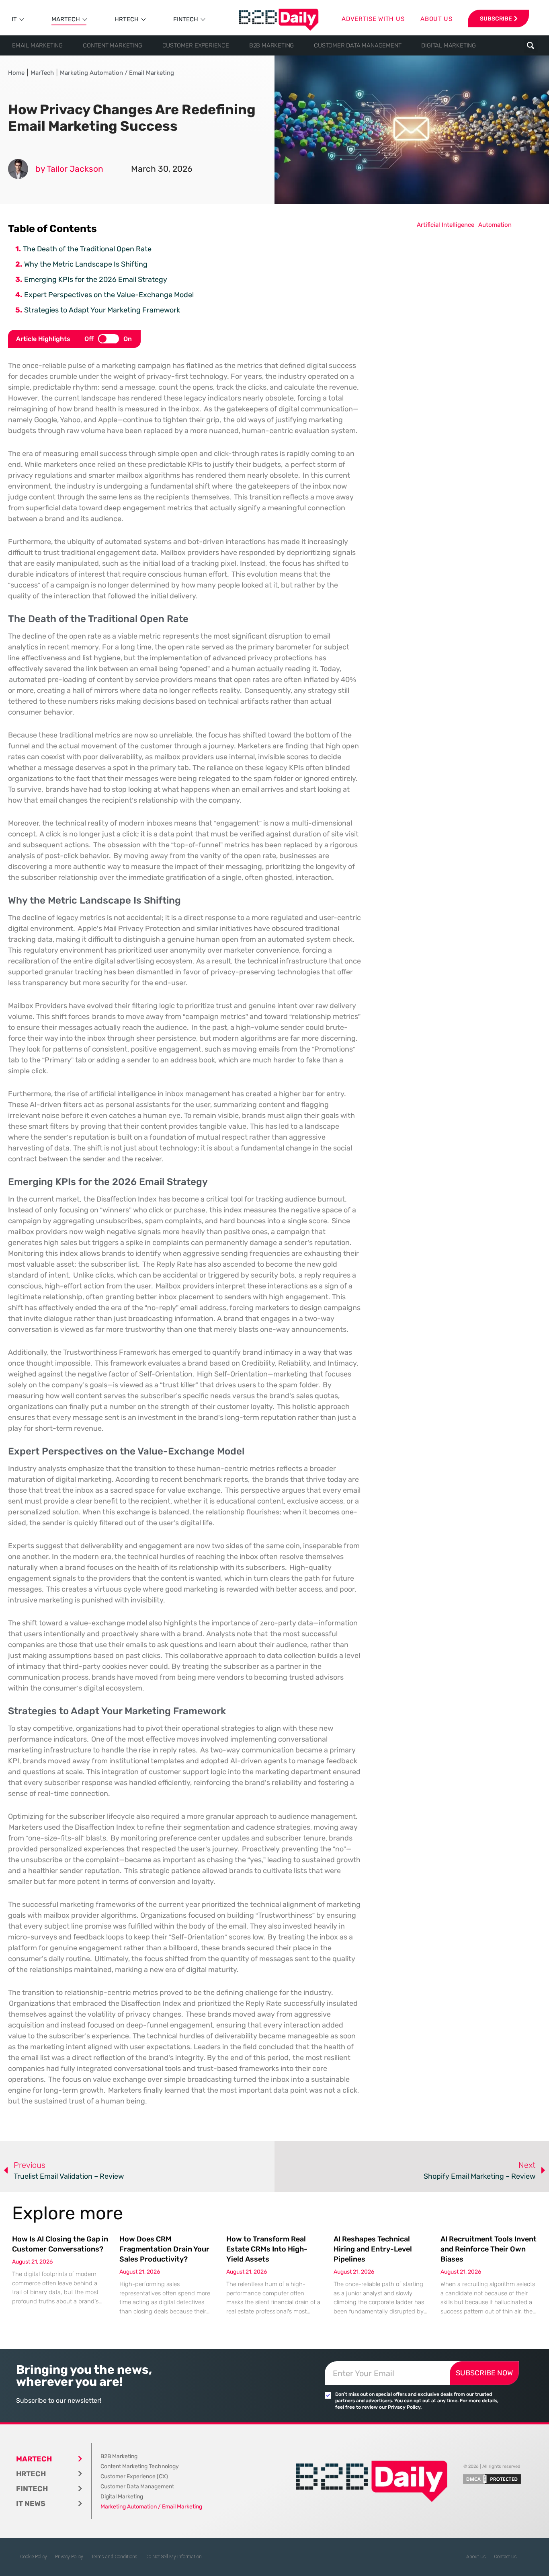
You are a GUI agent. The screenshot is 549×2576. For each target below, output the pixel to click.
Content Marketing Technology (140, 2466)
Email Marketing (37, 45)
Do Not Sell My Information (174, 2557)
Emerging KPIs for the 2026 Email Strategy (96, 279)
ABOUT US (436, 19)
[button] (531, 46)
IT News (31, 2504)
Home (16, 73)
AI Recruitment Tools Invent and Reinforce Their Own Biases (489, 2249)
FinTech (186, 19)
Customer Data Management (357, 45)
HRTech (127, 19)
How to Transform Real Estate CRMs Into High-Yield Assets (267, 2249)
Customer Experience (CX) (134, 2476)
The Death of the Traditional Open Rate (87, 249)
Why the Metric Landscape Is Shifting (86, 264)
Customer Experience (196, 45)
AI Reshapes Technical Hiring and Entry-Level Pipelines (373, 2249)
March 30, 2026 (162, 169)
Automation (495, 225)
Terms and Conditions (114, 2557)
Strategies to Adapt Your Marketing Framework (102, 310)
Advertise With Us (373, 19)
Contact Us (505, 2557)
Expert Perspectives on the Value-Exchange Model (109, 295)
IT (14, 19)
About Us (476, 2557)
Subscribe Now (484, 2373)
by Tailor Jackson (69, 169)
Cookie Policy (34, 2557)
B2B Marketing (271, 45)
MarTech (66, 19)
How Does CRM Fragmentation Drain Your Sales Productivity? (164, 2249)
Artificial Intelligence (446, 225)
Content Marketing (113, 45)
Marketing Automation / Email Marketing (117, 73)
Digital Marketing (449, 45)
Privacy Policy (69, 2557)
